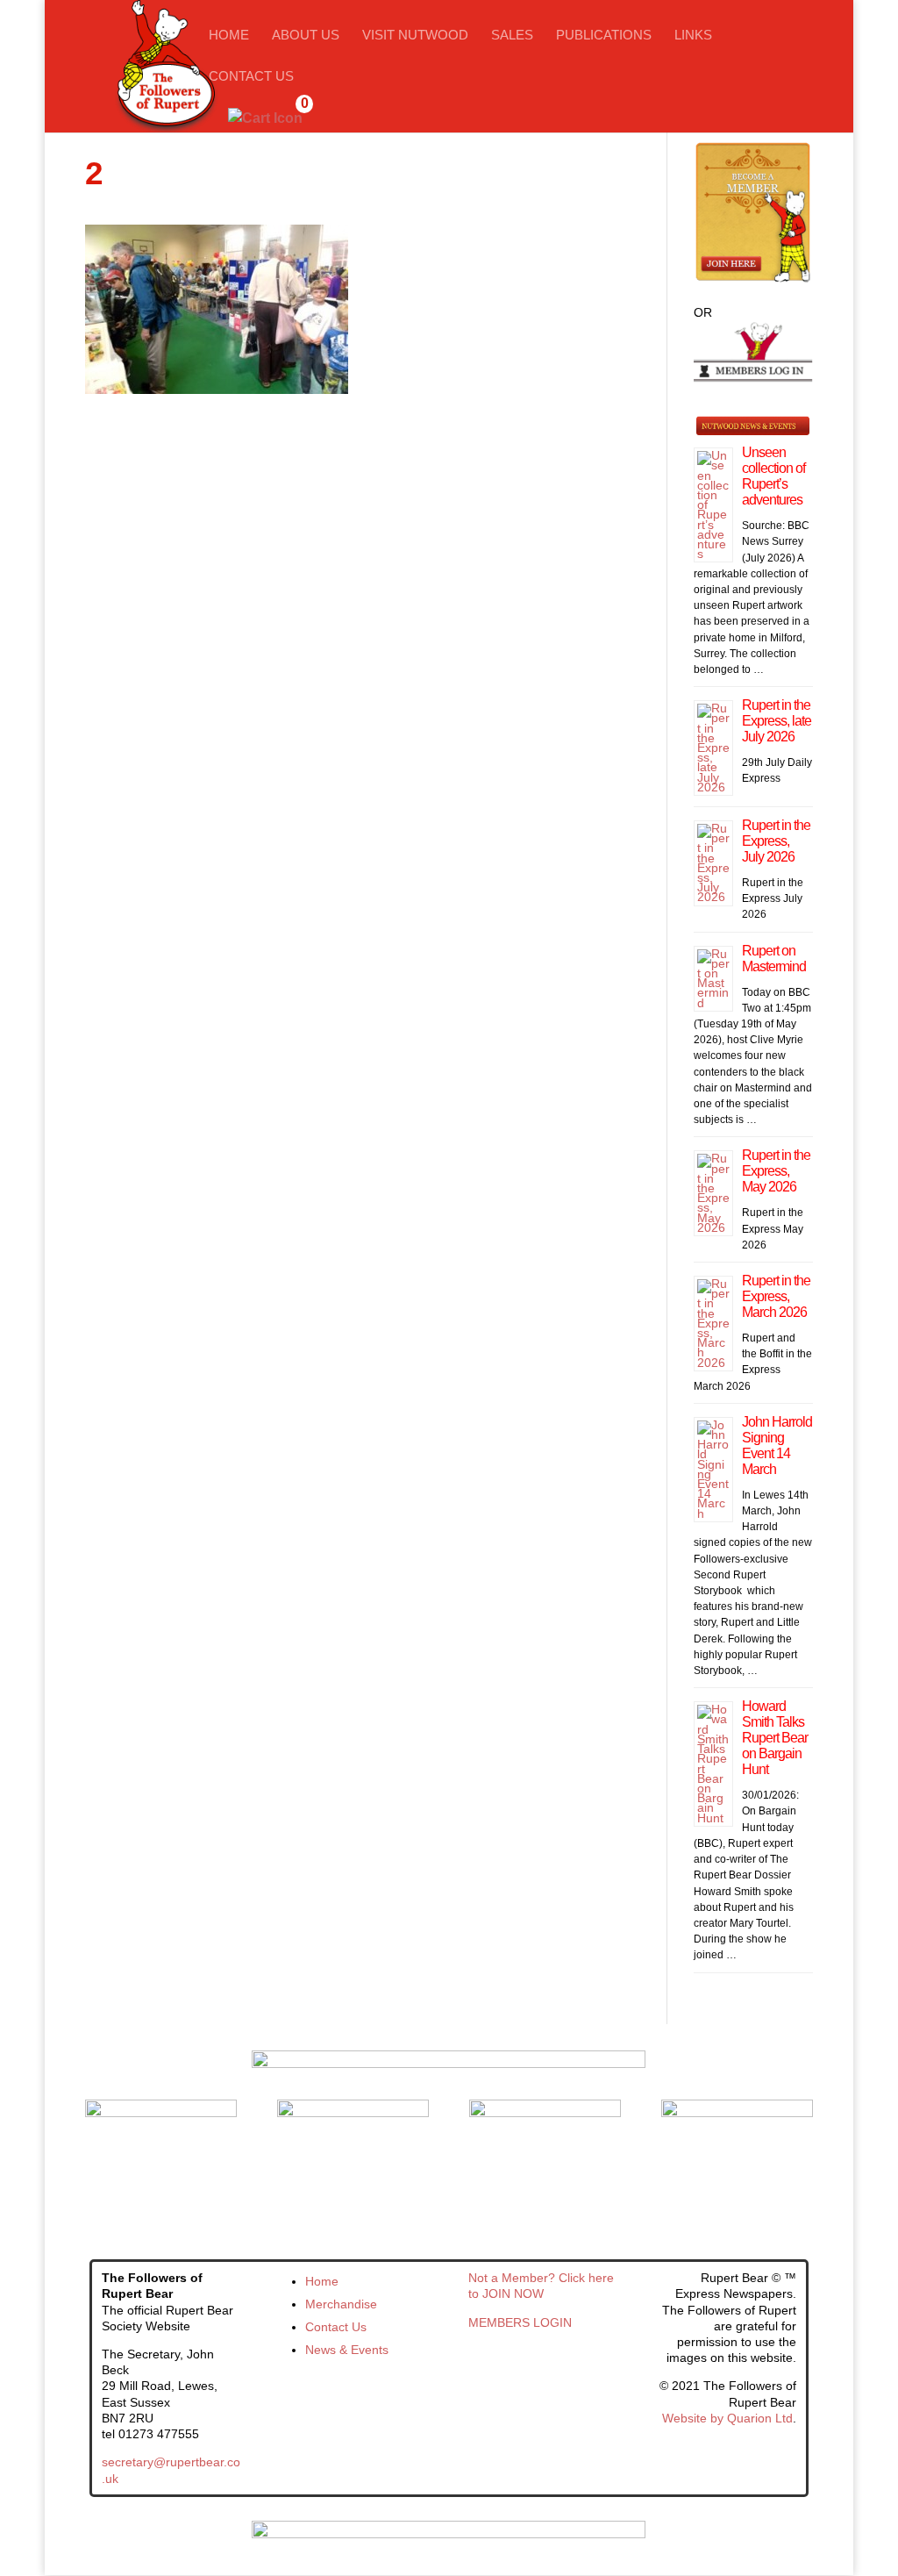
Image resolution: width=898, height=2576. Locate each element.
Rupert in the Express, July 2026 (776, 841)
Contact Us (251, 77)
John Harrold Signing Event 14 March (777, 1445)
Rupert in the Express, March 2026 (776, 1296)
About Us (306, 36)
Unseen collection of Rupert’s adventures (773, 476)
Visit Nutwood (415, 36)
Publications (604, 36)
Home (229, 36)
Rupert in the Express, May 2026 (776, 1171)
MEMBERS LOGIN (520, 2322)
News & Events (347, 2350)
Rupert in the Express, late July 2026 (777, 721)
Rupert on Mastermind (774, 959)
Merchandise (341, 2304)
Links (693, 36)
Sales (512, 36)
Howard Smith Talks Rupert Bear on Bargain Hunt (775, 1738)
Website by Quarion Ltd (727, 2418)
